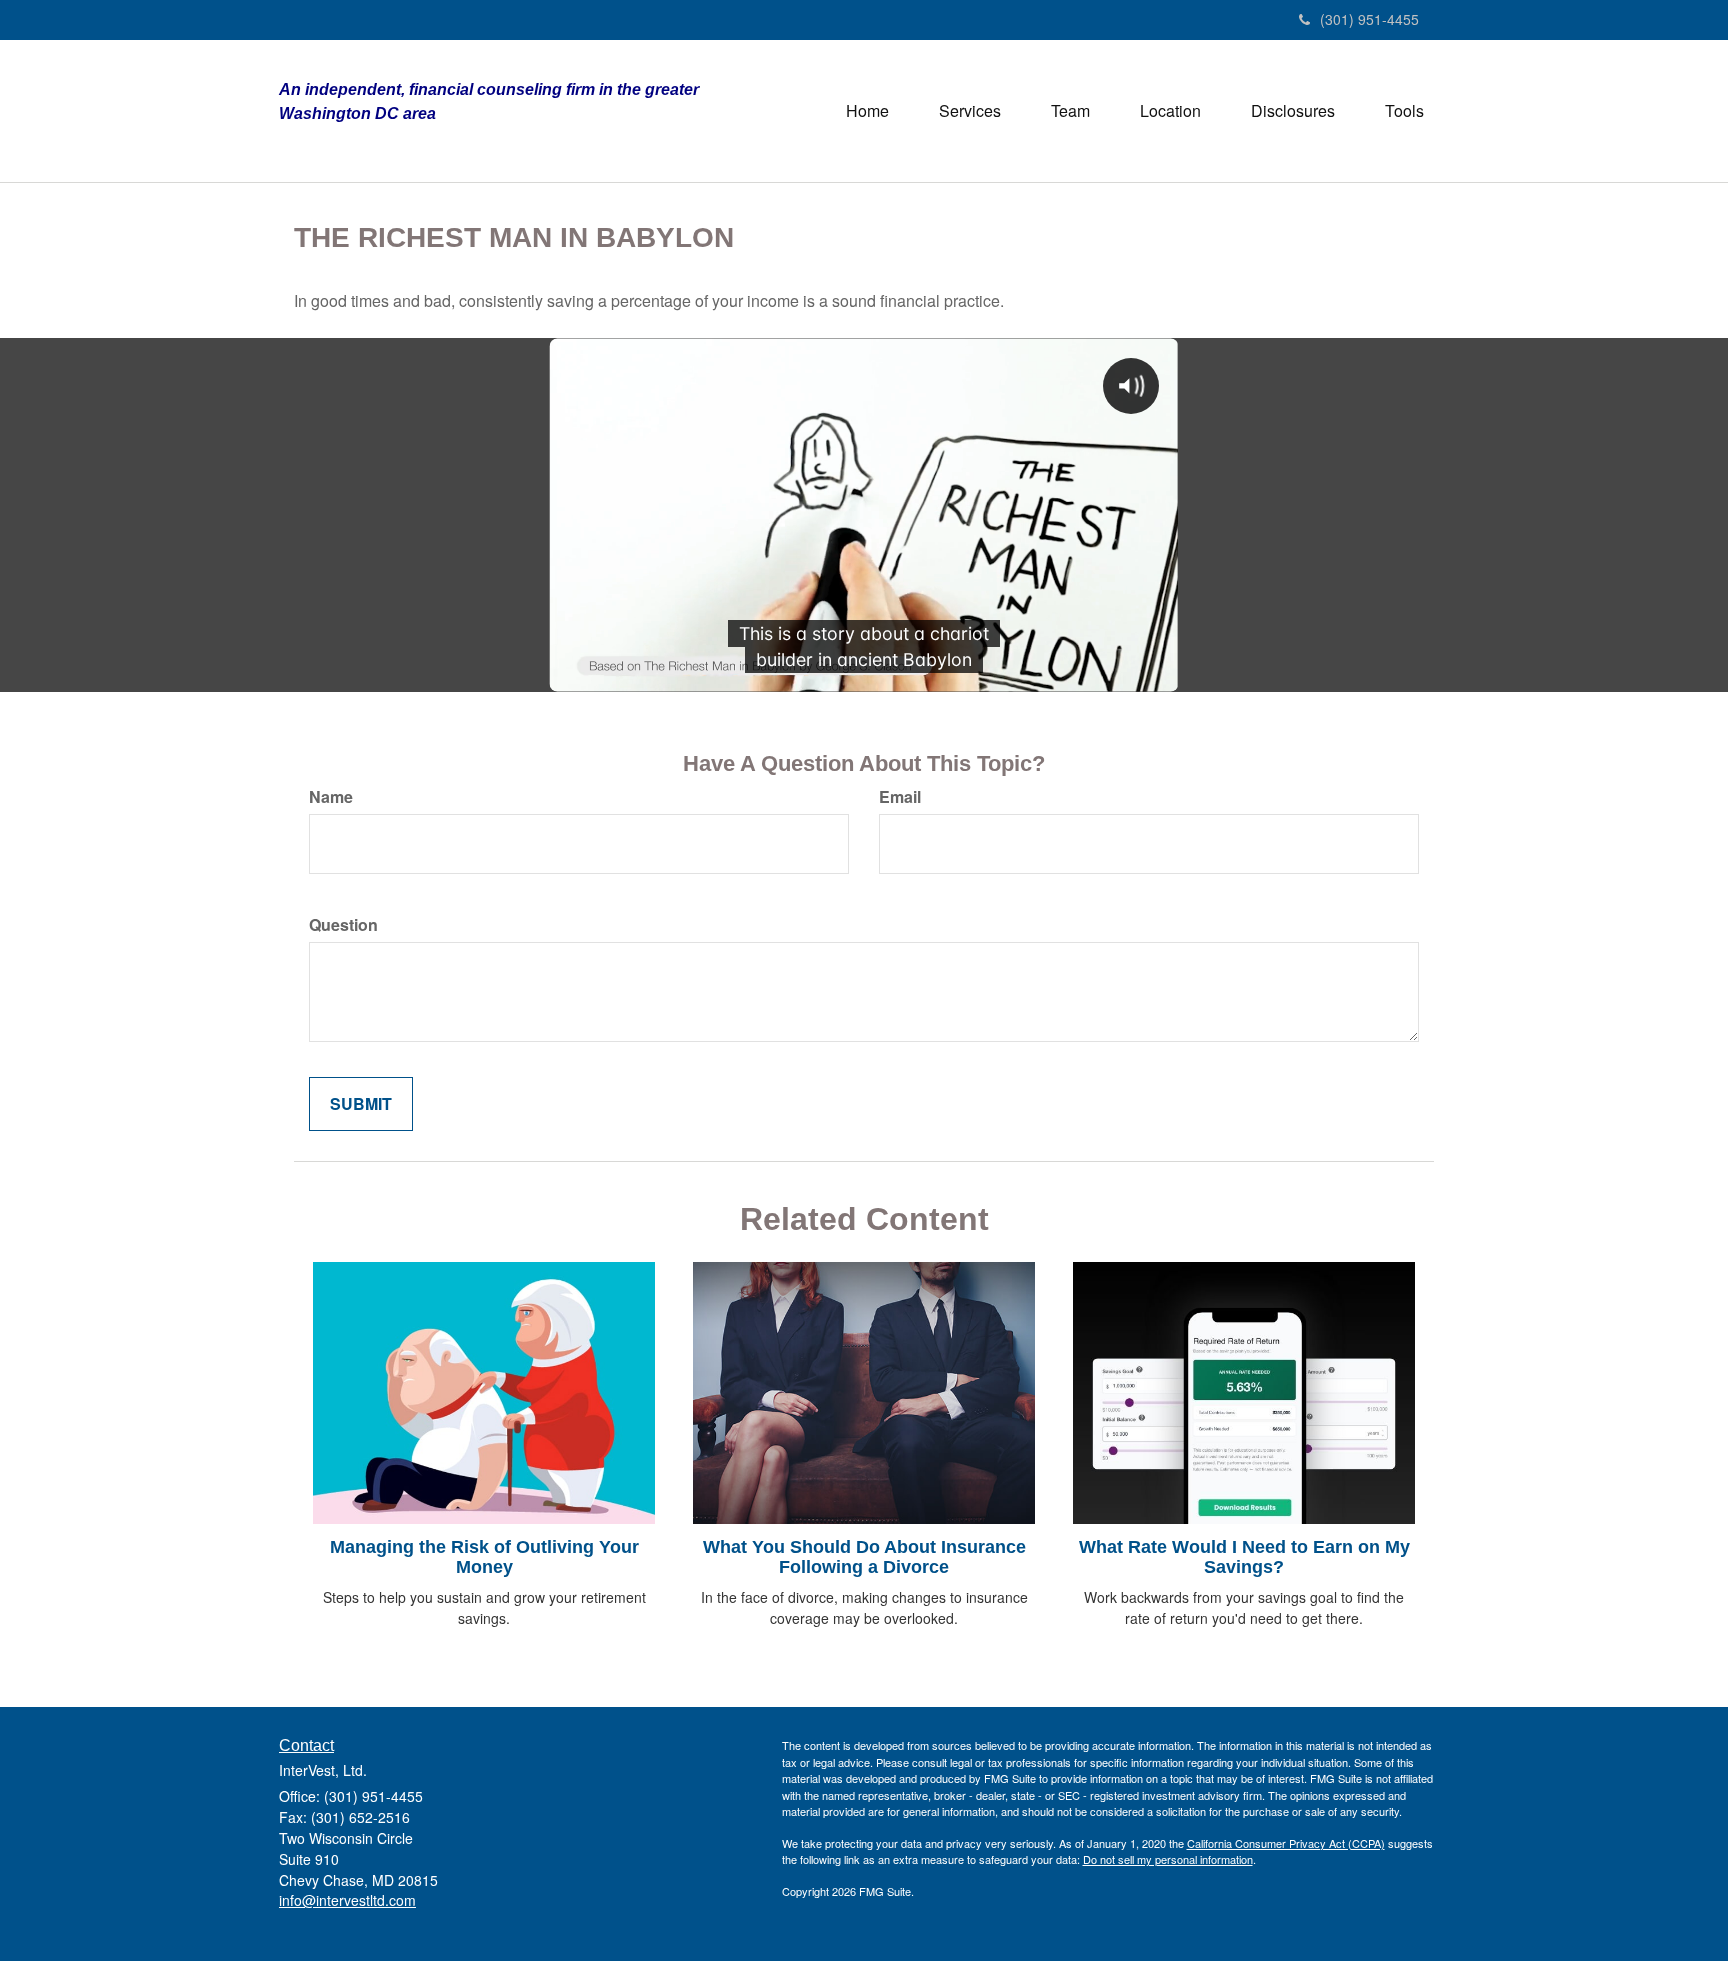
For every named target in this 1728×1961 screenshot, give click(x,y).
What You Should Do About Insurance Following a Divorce (864, 1557)
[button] (970, 111)
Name (331, 797)
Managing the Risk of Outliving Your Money (484, 1557)
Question (343, 925)
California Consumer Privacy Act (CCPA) (1286, 1843)
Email (900, 797)
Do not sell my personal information (1168, 1859)
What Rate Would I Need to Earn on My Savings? (1244, 1557)
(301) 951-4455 (1369, 19)
